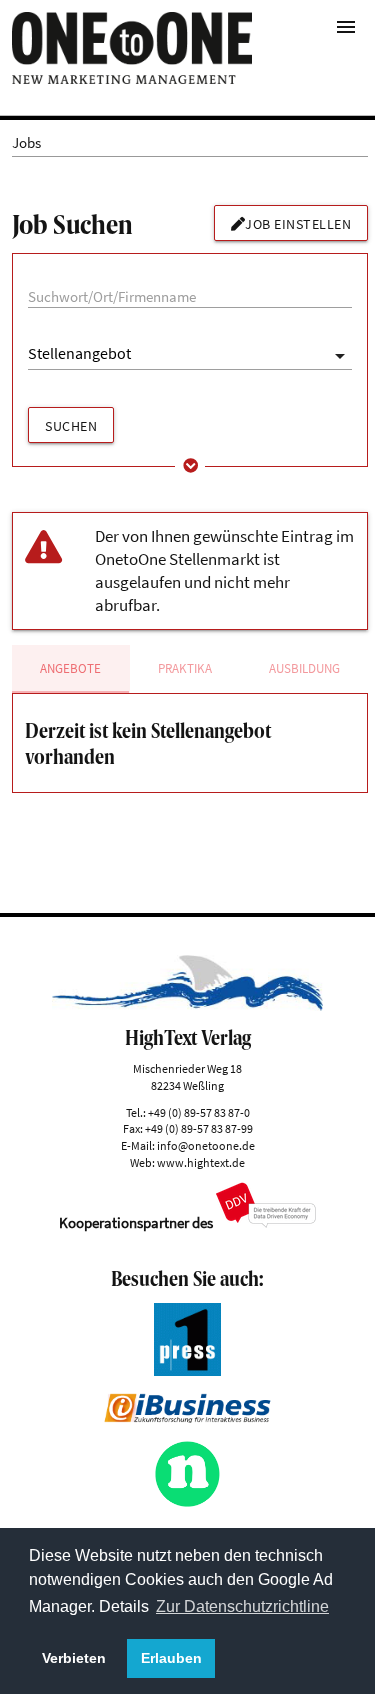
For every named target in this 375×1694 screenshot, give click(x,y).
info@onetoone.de (206, 1145)
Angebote (70, 668)
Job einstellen (298, 224)
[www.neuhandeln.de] (188, 1502)
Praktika (185, 668)
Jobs (26, 142)
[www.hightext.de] (187, 1005)
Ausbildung (304, 668)
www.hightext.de (201, 1162)
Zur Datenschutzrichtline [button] (242, 1606)
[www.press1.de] (188, 1370)
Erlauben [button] (171, 1658)
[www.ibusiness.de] (187, 1417)
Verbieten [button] (74, 1658)
